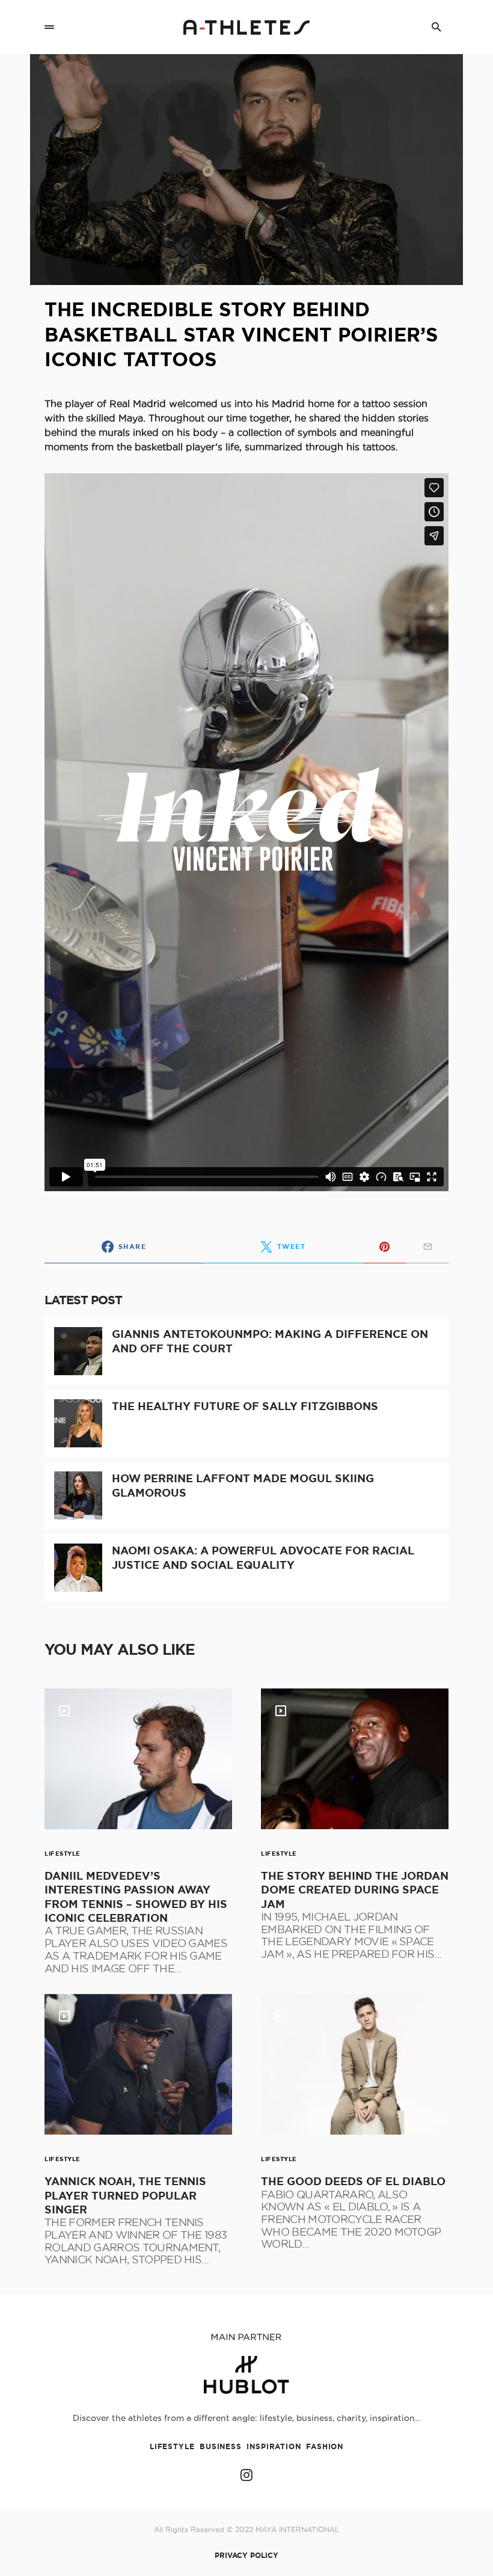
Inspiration (274, 2446)
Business (221, 2446)
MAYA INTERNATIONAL (297, 2529)
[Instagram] (246, 2475)
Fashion (325, 2446)
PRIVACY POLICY (246, 2556)
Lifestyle (63, 1854)
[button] (49, 27)
